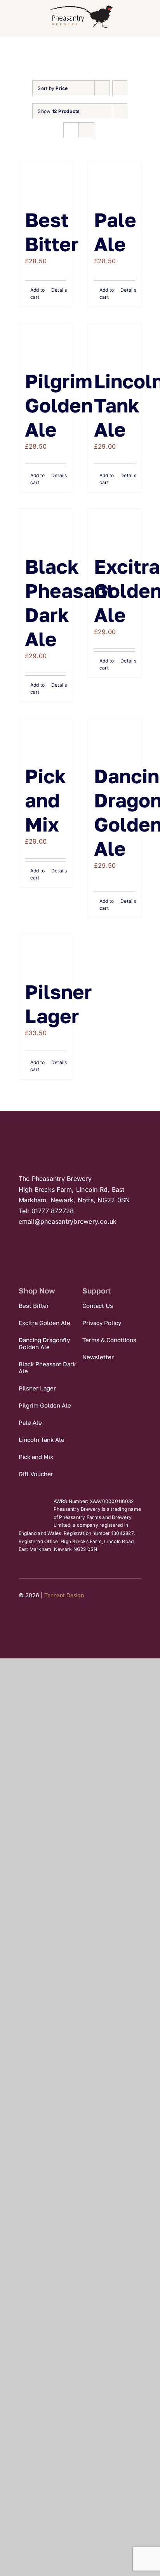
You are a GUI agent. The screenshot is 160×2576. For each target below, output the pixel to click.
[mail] (64, 1619)
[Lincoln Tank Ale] (115, 342)
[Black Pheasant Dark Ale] (45, 528)
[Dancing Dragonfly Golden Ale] (115, 737)
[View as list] (86, 130)
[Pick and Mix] (45, 737)
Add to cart (37, 293)
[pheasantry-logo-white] (74, 1130)
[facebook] (22, 1619)
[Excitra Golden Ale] (115, 528)
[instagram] (50, 1619)
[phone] (78, 1619)
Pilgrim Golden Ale (59, 405)
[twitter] (36, 1619)
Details (59, 290)
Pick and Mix (45, 800)
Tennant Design (64, 1595)
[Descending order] (120, 88)
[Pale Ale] (115, 181)
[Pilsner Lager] (45, 953)
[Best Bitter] (45, 181)
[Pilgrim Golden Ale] (45, 342)
